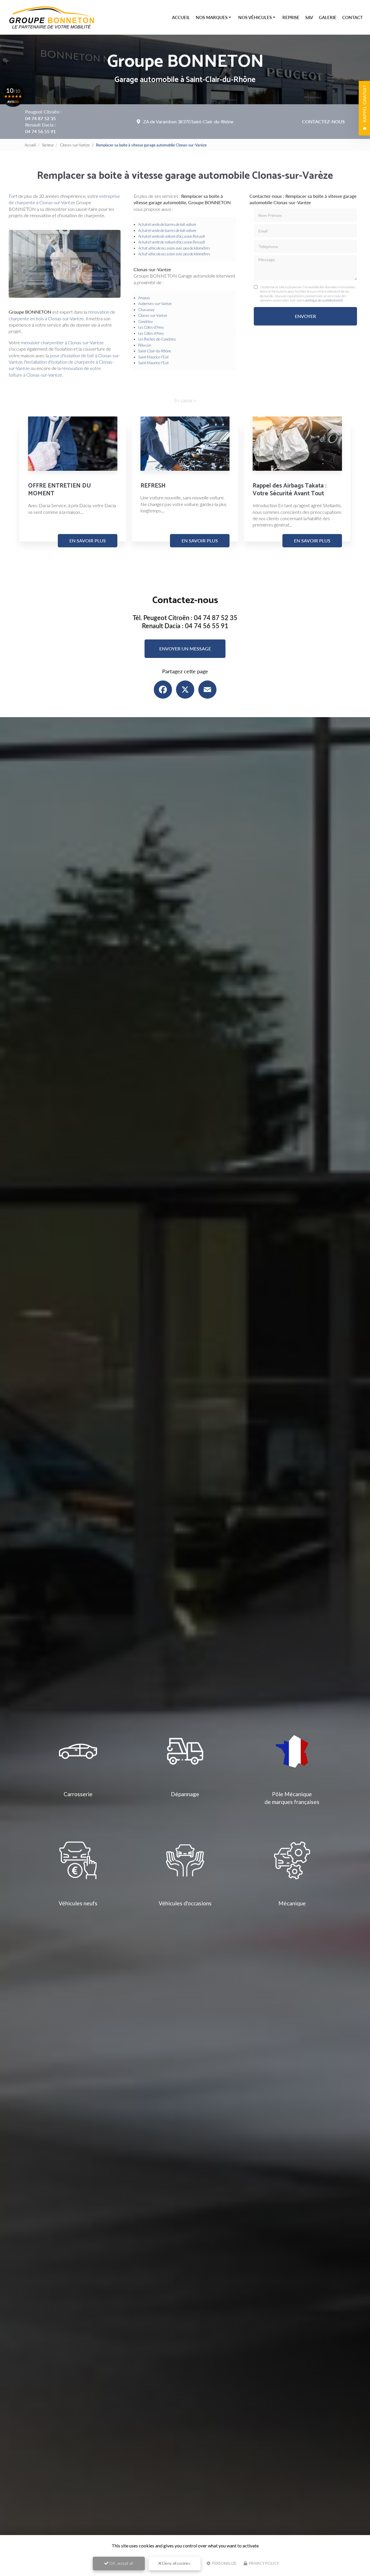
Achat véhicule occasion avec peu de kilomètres (174, 248)
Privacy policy (263, 2563)
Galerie (328, 17)
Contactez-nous (323, 121)
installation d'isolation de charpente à (62, 362)
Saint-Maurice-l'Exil (153, 357)
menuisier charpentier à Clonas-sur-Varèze (62, 342)
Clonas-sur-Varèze (75, 145)
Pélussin (145, 345)
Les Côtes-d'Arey (151, 327)
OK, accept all (121, 2563)
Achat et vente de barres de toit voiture (167, 224)
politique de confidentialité (323, 300)
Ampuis (144, 298)
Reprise (291, 17)
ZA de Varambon (188, 121)
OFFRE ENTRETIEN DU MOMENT (59, 490)
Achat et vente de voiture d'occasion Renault (172, 236)
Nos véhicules (255, 17)
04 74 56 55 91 (40, 131)
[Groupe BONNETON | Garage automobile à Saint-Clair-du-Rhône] (52, 17)
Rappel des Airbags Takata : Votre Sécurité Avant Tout (289, 490)
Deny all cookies (176, 2563)
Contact (353, 17)
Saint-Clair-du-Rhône (155, 351)
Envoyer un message (185, 649)
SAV (309, 17)
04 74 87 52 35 (40, 118)
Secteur (48, 145)
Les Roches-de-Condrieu (157, 339)
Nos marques (212, 17)
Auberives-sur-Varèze (155, 304)
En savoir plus (88, 541)
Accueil (181, 17)
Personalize (224, 2563)
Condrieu (145, 321)
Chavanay (146, 310)
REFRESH (153, 486)
